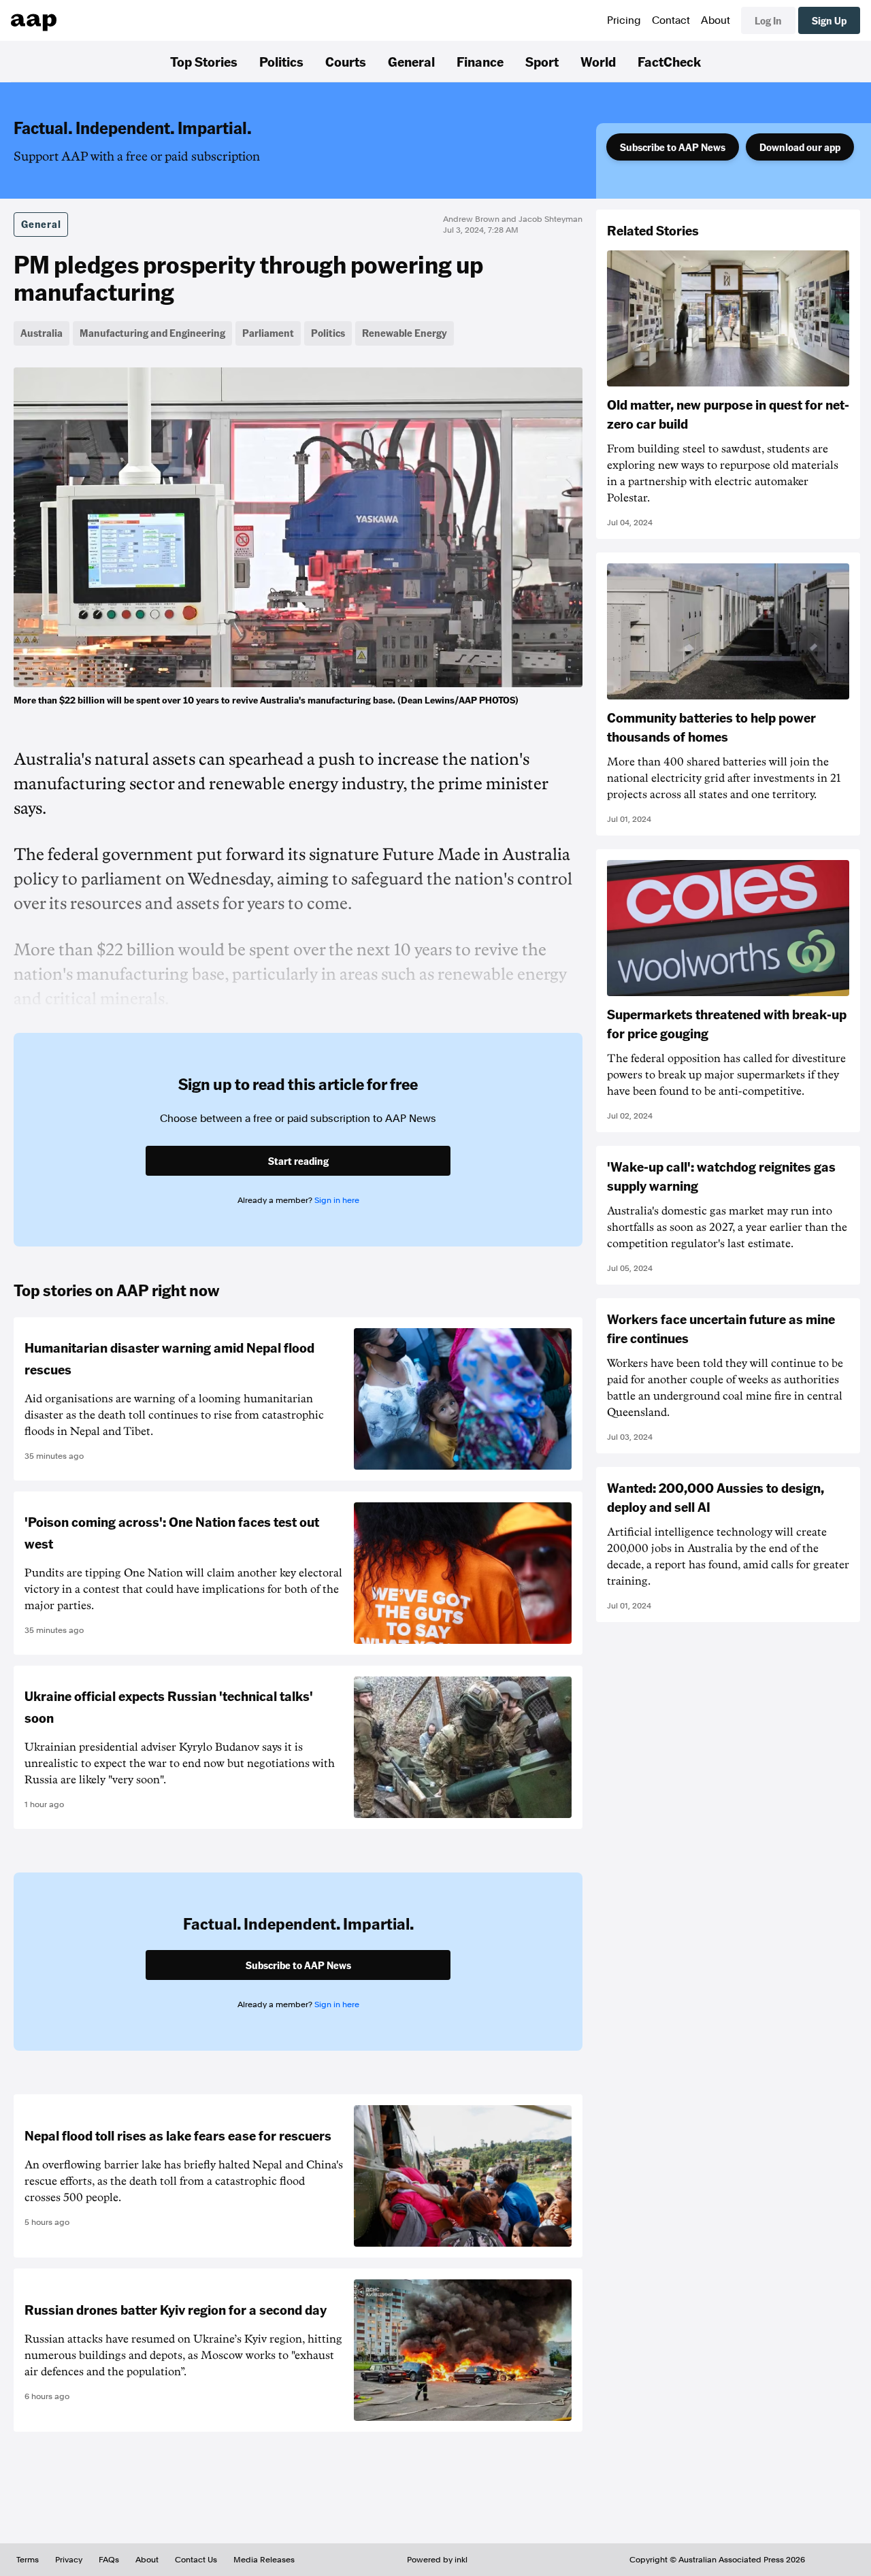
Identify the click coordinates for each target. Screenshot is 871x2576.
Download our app (800, 147)
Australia (42, 333)
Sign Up (829, 20)
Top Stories (204, 61)
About (716, 20)
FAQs (109, 2560)
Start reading (298, 1161)
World (598, 61)
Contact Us (196, 2560)
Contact (671, 20)
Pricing (624, 20)
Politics (281, 61)
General (411, 61)
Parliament (268, 333)
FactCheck (669, 61)
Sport (542, 61)
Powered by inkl (437, 2560)
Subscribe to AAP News (673, 147)
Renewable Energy (405, 333)
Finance (480, 61)
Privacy (69, 2560)
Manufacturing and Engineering (152, 333)
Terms (28, 2560)
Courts (346, 61)
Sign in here (337, 1200)
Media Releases (264, 2560)
